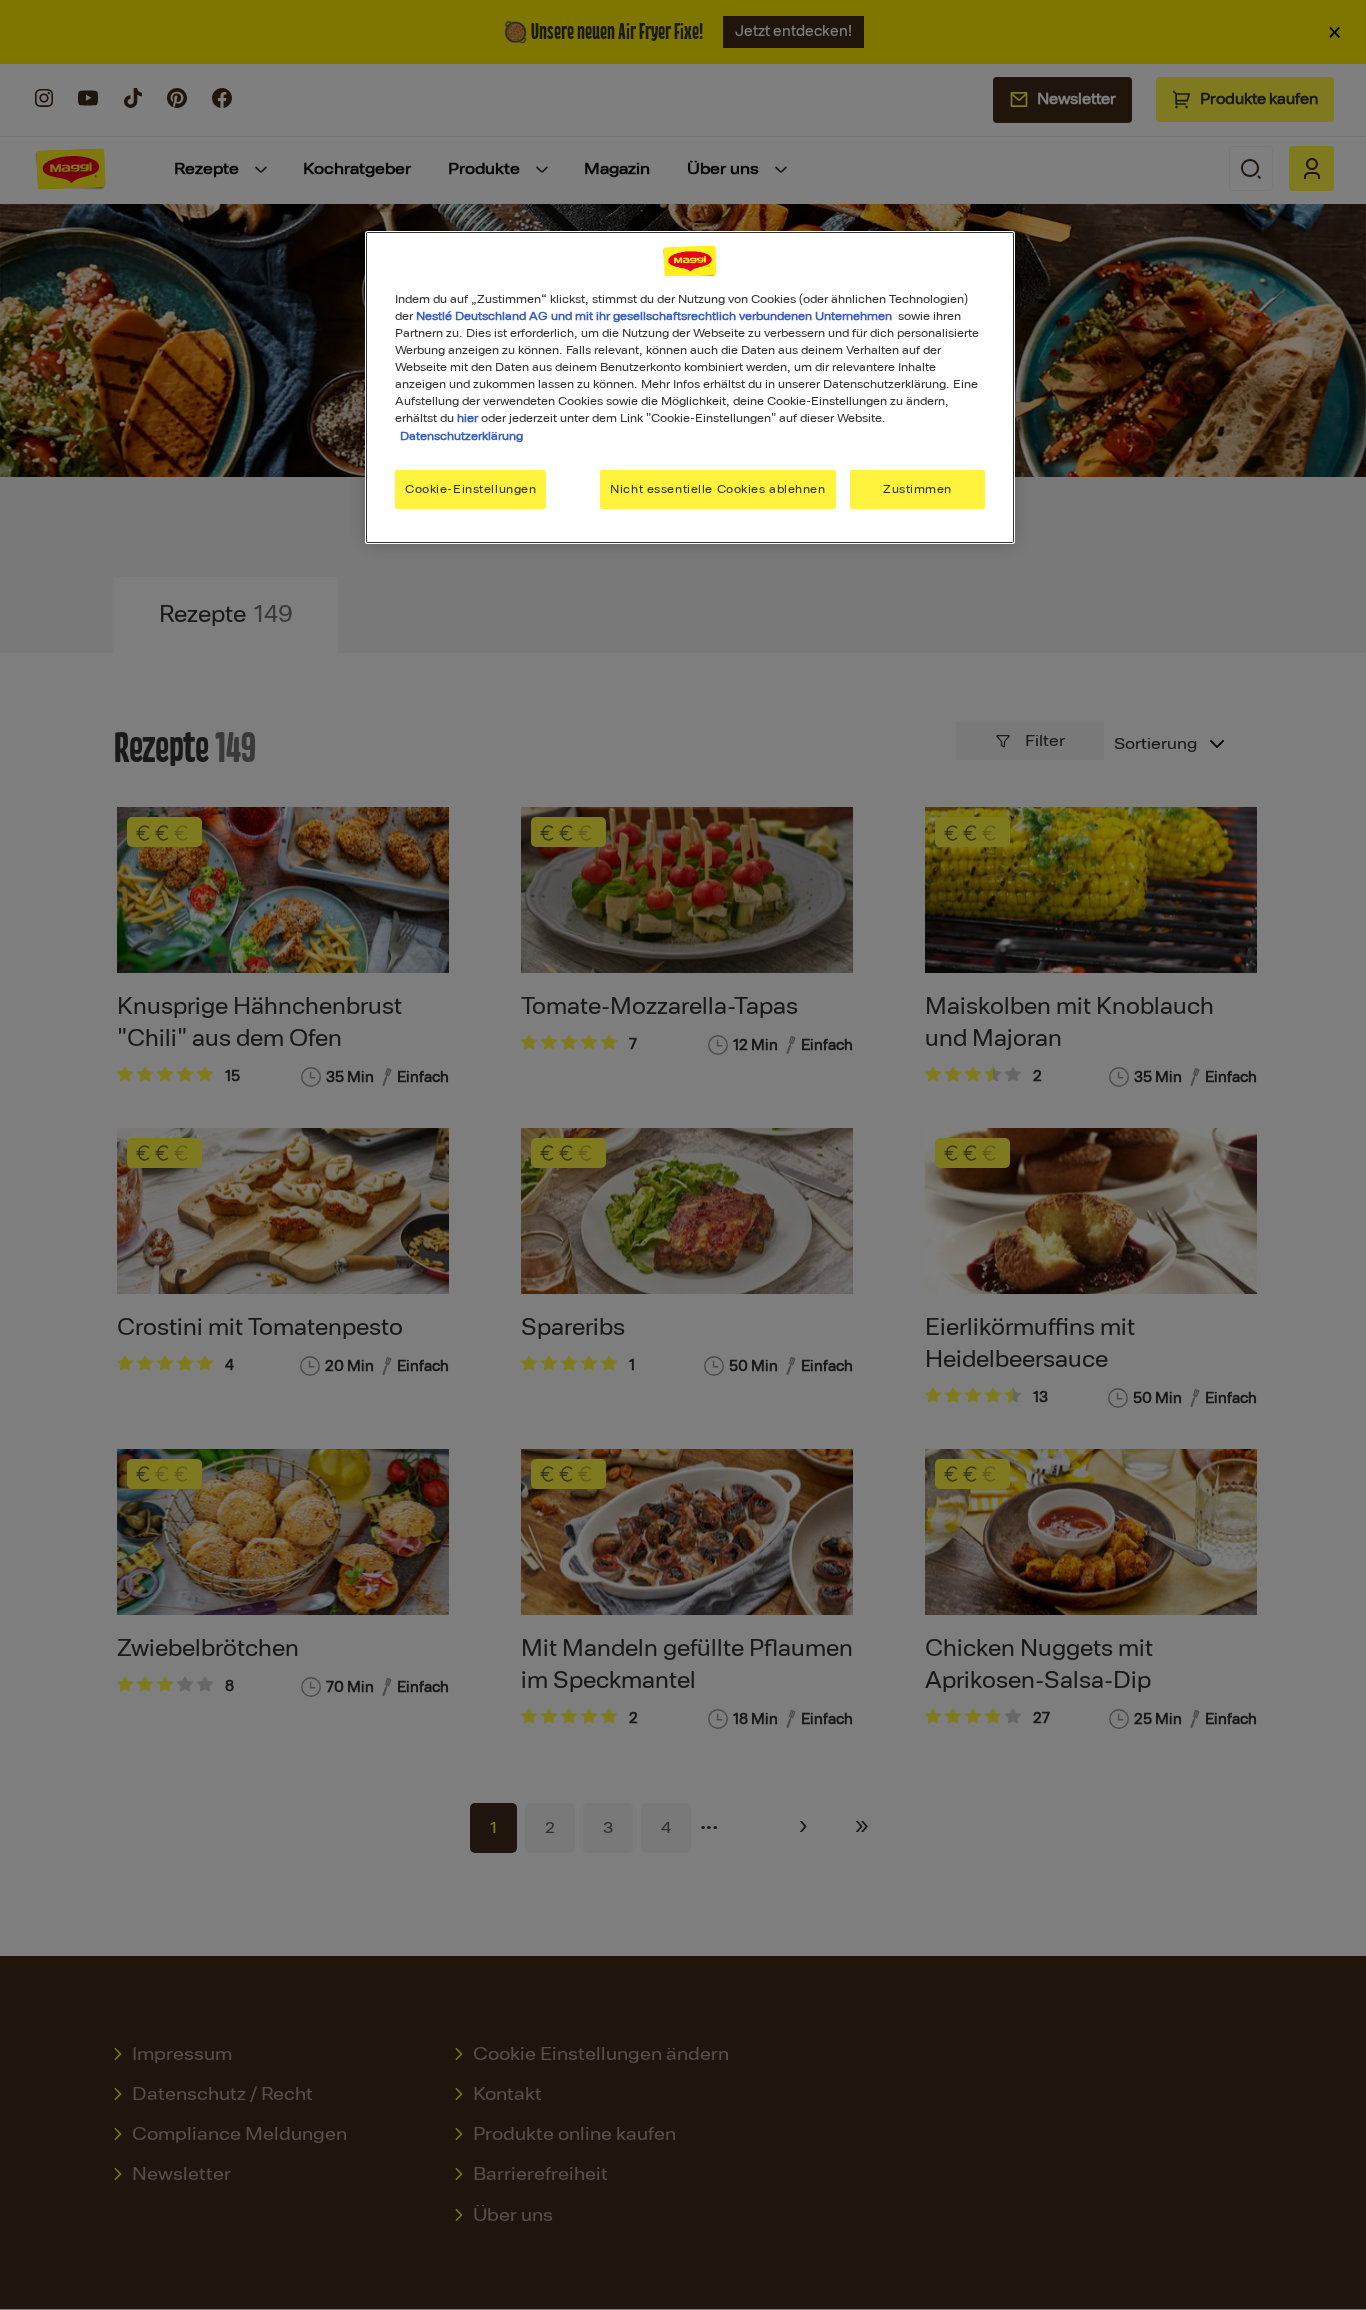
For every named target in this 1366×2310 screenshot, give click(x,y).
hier (467, 418)
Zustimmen (917, 489)
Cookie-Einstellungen (470, 489)
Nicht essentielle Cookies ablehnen (717, 489)
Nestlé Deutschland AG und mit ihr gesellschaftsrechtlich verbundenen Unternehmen (654, 316)
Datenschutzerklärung (461, 436)
